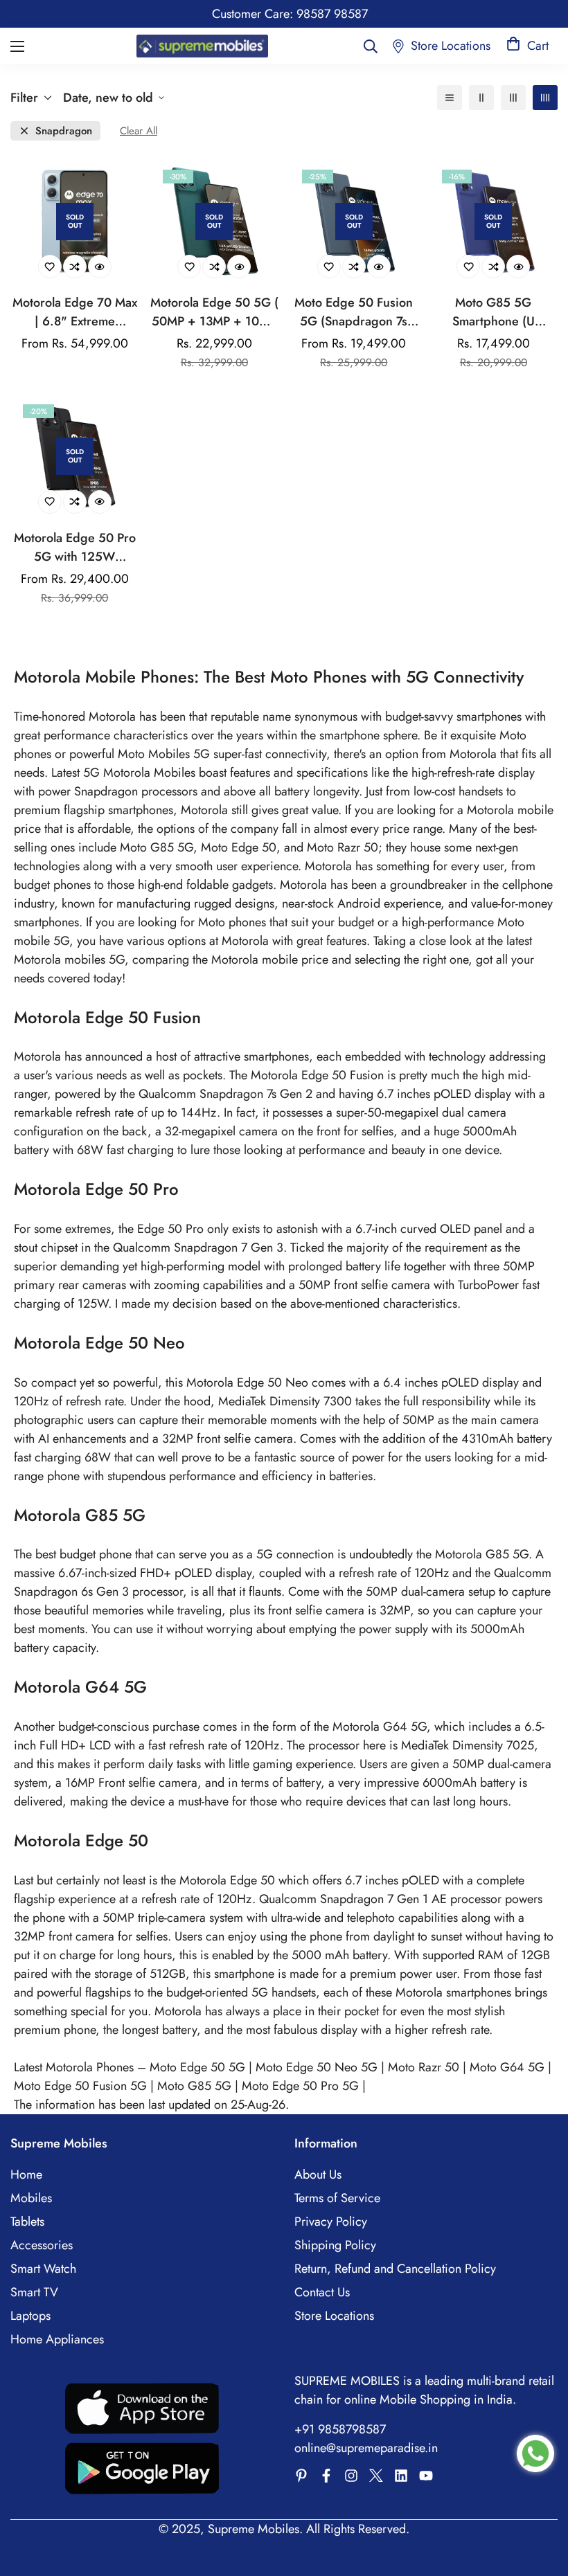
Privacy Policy (331, 2222)
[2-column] (481, 98)
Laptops (30, 2316)
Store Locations (334, 2316)
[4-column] (545, 98)
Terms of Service (337, 2198)
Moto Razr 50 (424, 2067)
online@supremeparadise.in (366, 2448)
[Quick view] (100, 267)
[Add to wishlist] (50, 267)
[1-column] (450, 98)
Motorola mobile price (272, 960)
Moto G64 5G (507, 2067)
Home (26, 2174)
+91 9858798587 (340, 2429)
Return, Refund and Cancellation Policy (395, 2269)
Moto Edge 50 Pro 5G (300, 2086)
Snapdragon (64, 131)
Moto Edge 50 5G (197, 2067)
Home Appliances (57, 2339)
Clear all (139, 131)
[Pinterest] (301, 2476)
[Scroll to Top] (541, 2501)
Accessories (42, 2245)
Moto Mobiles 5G (164, 754)
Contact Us (322, 2292)
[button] (527, 46)
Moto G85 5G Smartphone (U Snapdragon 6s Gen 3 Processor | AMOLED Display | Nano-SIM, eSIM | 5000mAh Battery (493, 312)
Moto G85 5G (194, 2086)
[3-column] (513, 98)
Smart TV (34, 2292)
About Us (318, 2174)
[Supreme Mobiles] (202, 46)
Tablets (27, 2222)
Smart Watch (43, 2269)
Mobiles (31, 2198)
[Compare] (75, 267)
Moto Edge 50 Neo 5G (317, 2067)
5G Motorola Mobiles (141, 773)
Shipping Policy (335, 2245)
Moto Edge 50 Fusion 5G (80, 2086)
